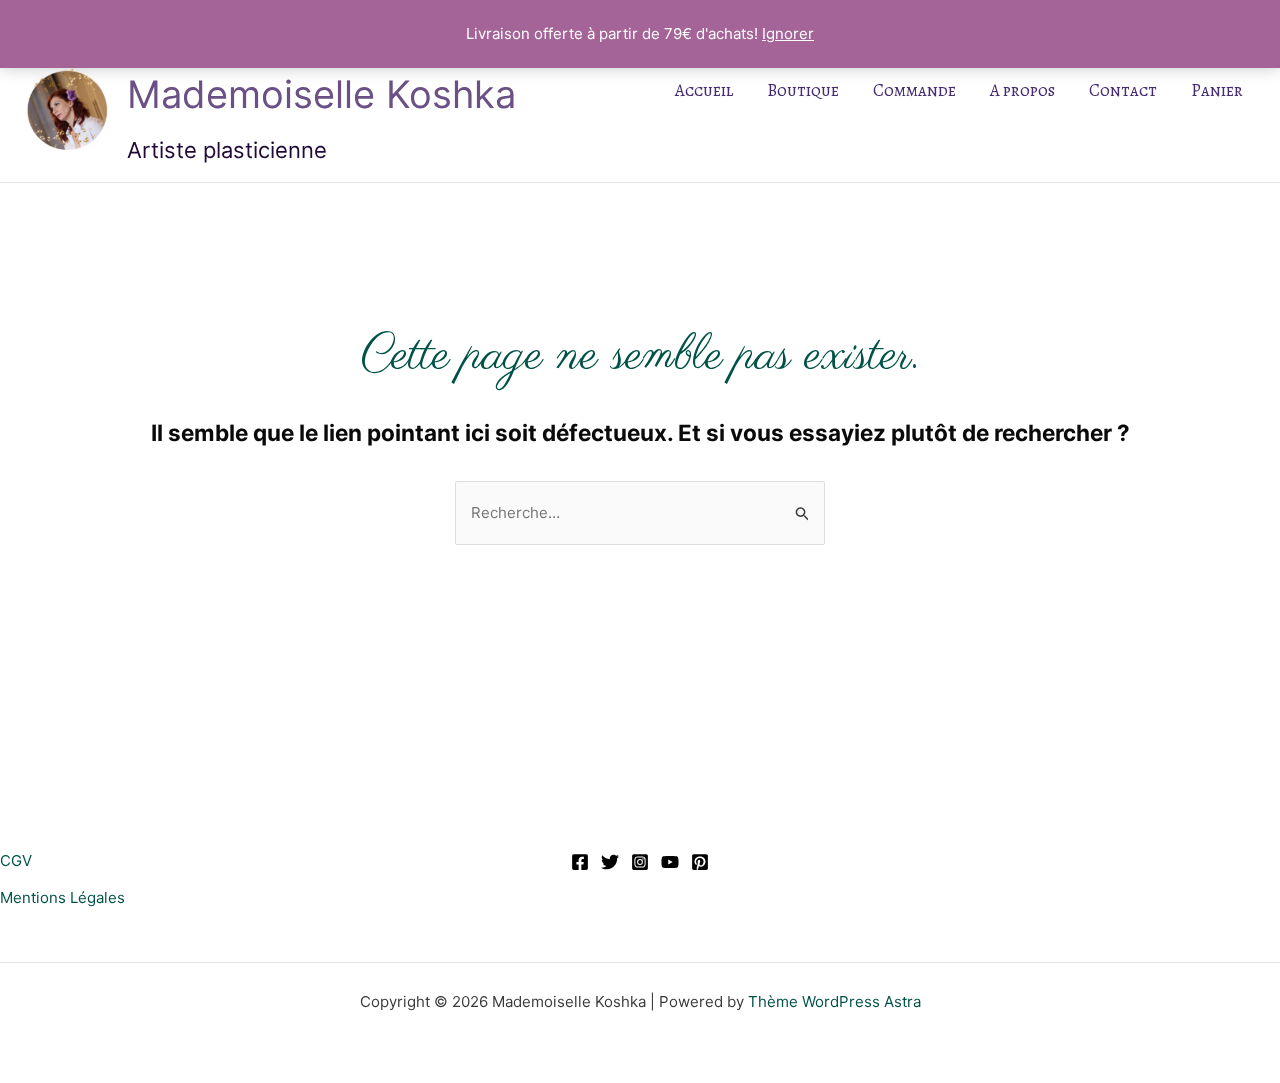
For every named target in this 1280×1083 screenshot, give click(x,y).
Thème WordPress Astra (834, 1001)
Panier (1217, 90)
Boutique (803, 90)
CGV (16, 860)
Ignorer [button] (788, 33)
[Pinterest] (700, 862)
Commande (914, 90)
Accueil (704, 90)
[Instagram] (640, 862)
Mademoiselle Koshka (321, 94)
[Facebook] (580, 862)
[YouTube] (670, 862)
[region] (260, 938)
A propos (1022, 90)
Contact (1123, 90)
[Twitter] (610, 862)
